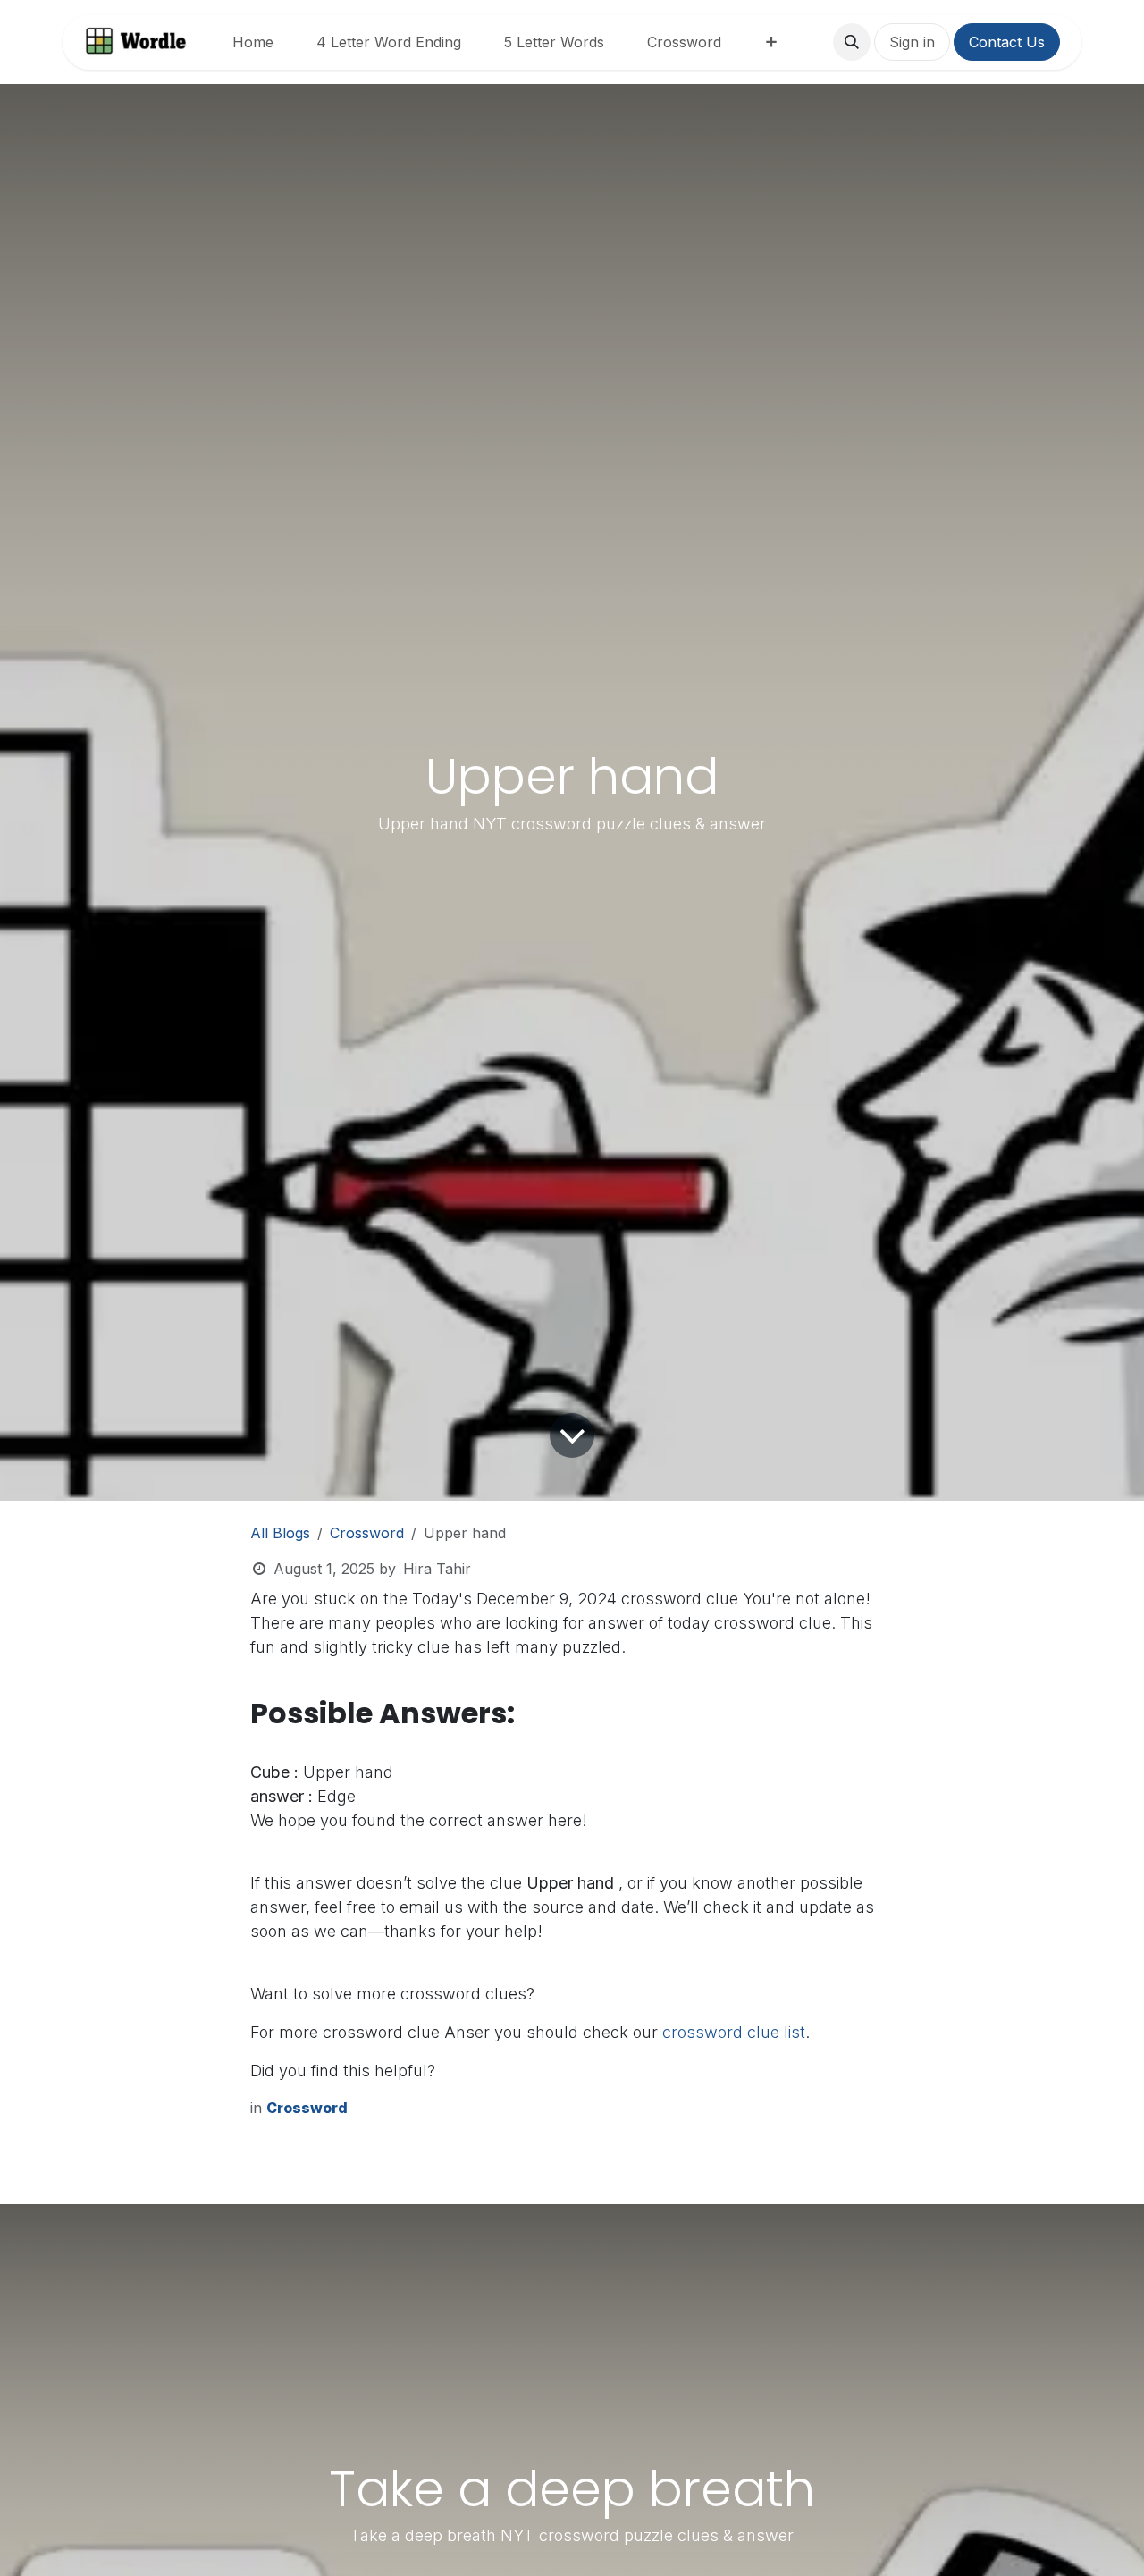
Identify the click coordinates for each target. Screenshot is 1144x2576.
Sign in (912, 42)
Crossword (367, 1533)
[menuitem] (253, 42)
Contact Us (1007, 42)
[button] (852, 42)
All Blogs (280, 1533)
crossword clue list (734, 2032)
